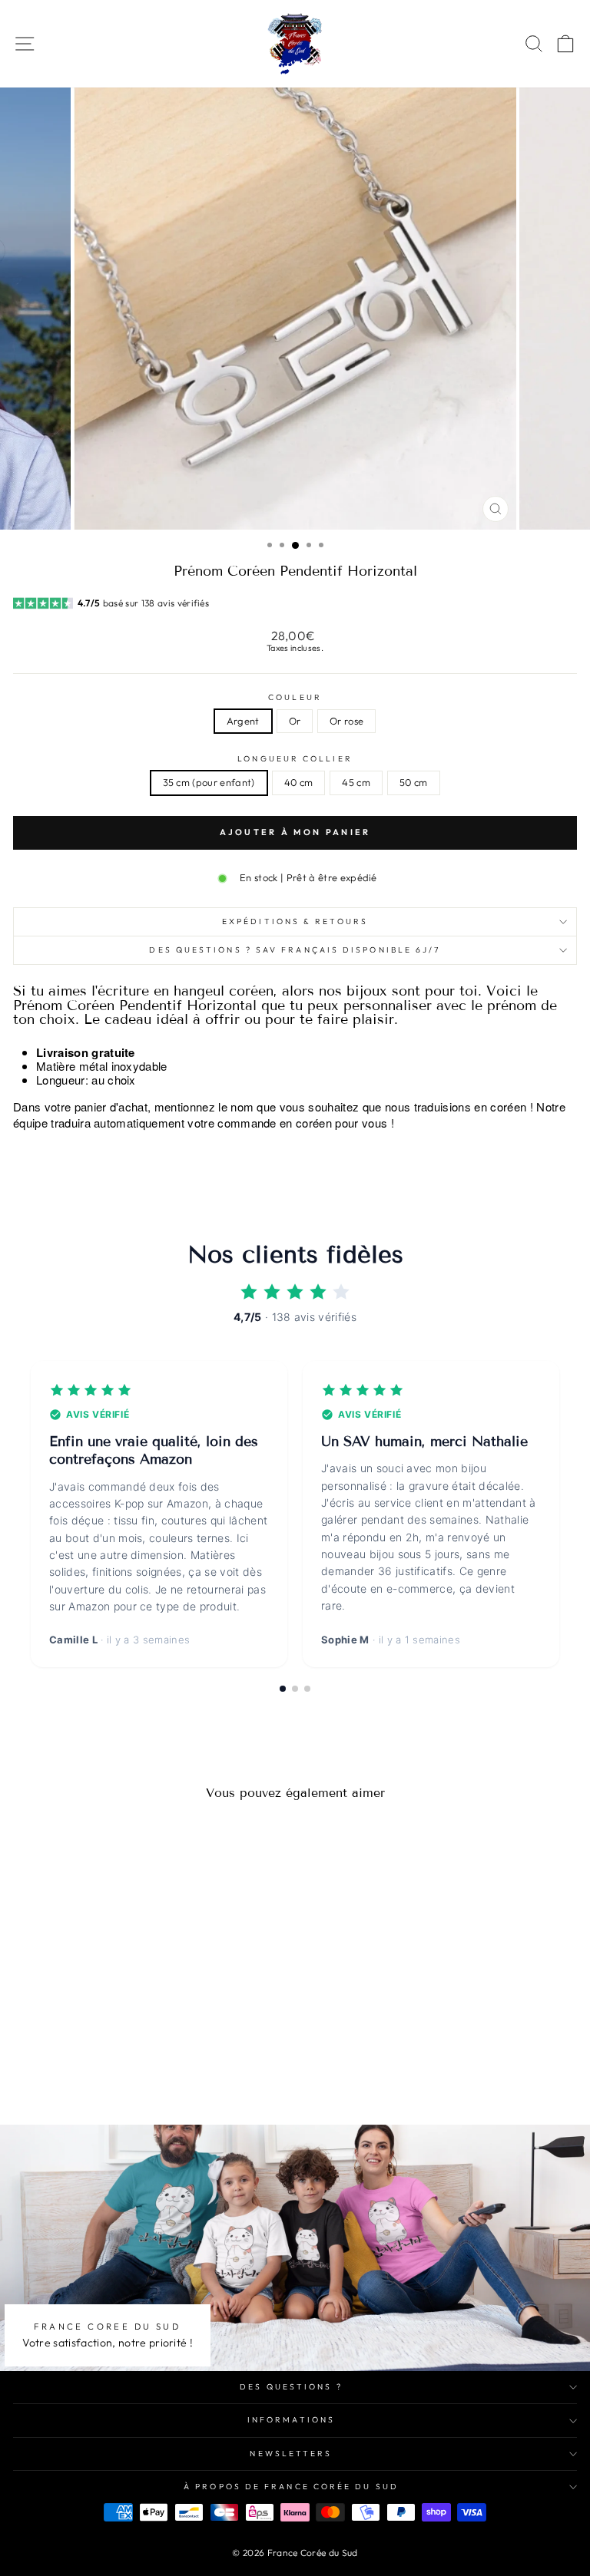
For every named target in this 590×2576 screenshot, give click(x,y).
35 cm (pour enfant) (209, 782)
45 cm (356, 782)
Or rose (346, 721)
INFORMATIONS (291, 2420)
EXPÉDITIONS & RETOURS (295, 921)
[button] (283, 1689)
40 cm (299, 782)
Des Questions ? (291, 2387)
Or (295, 721)
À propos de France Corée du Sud (291, 2487)
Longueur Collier (295, 759)
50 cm (414, 782)
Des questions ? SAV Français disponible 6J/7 (295, 950)
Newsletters (291, 2454)
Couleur (295, 698)
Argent (243, 721)
